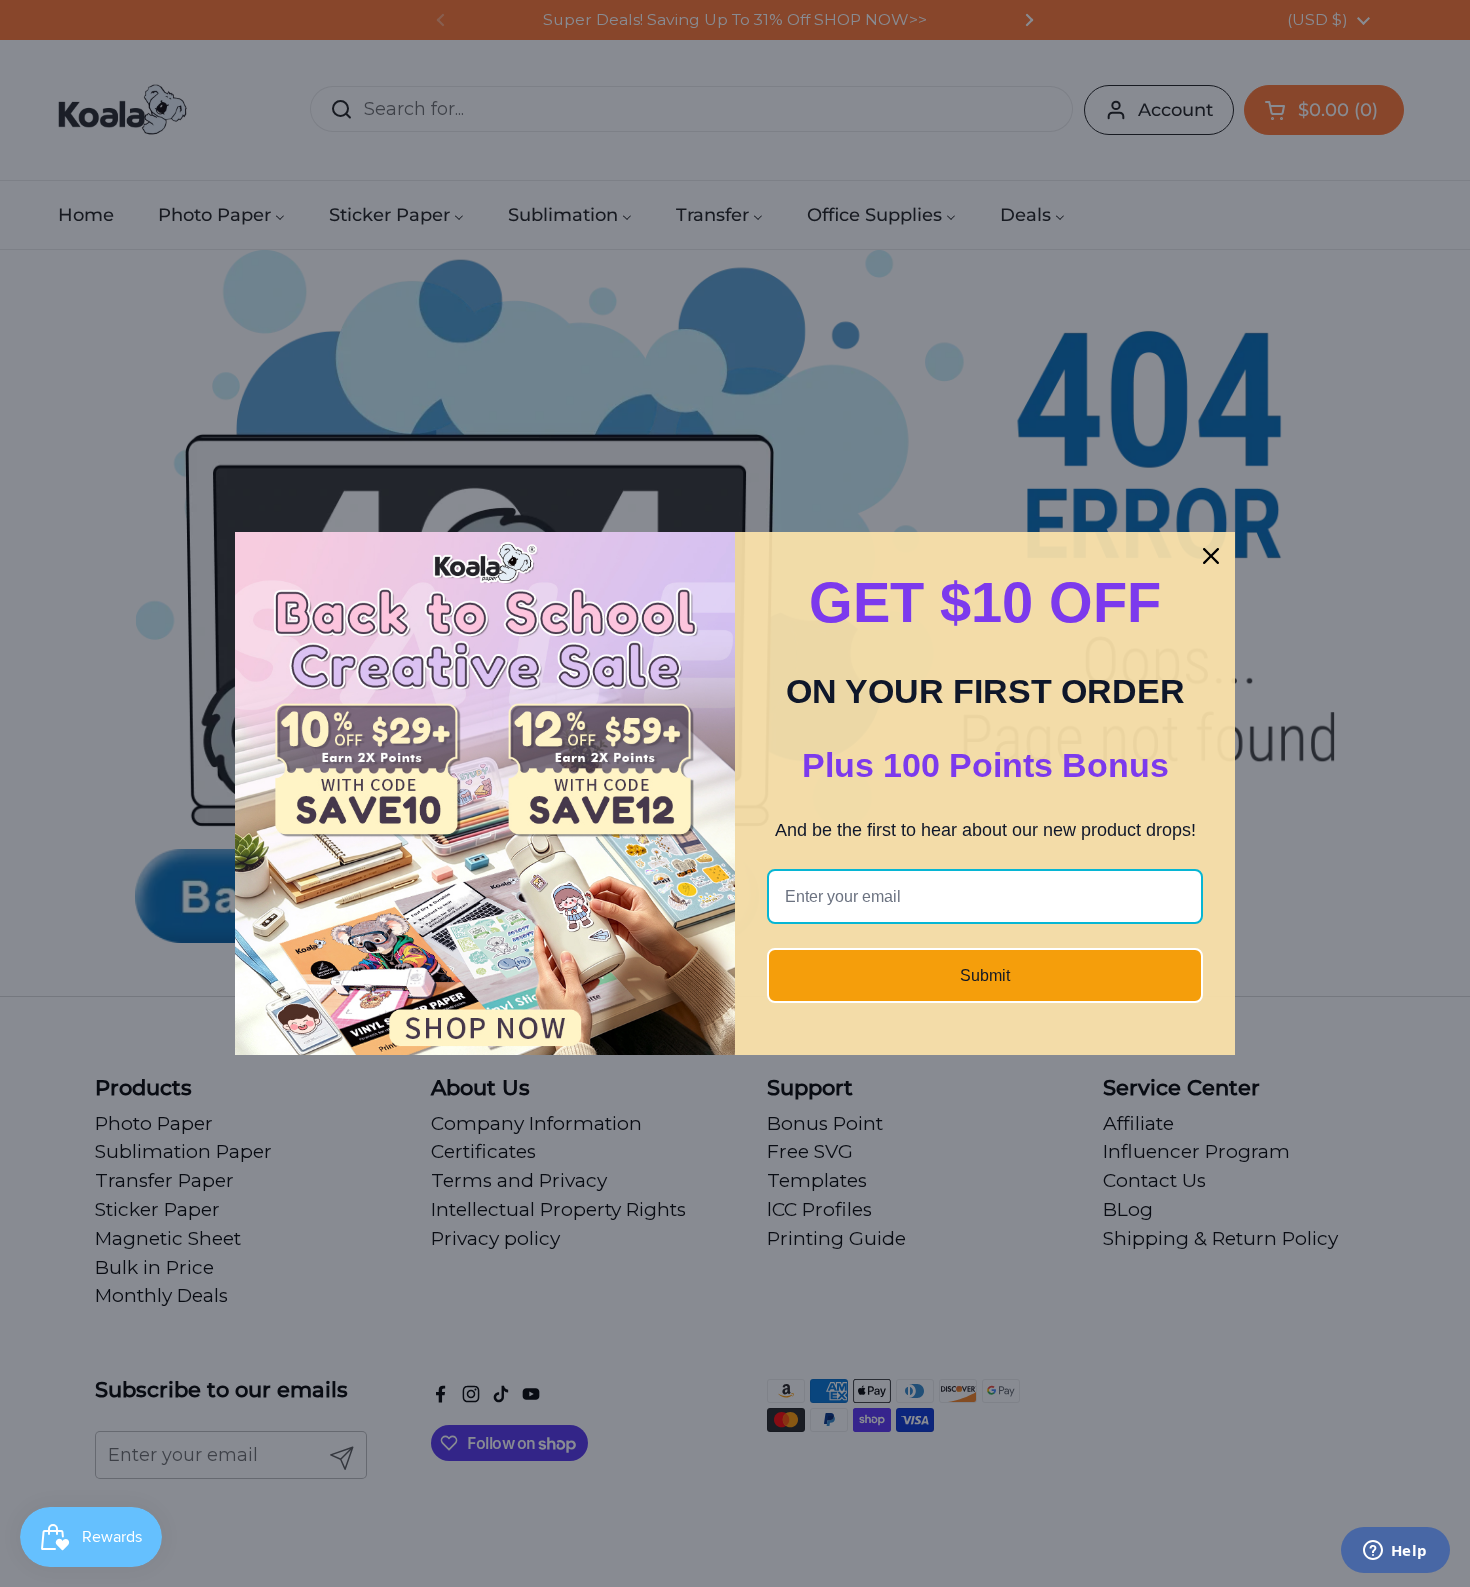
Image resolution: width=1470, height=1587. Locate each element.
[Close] (1211, 556)
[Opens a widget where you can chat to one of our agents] (1395, 1552)
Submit (985, 975)
